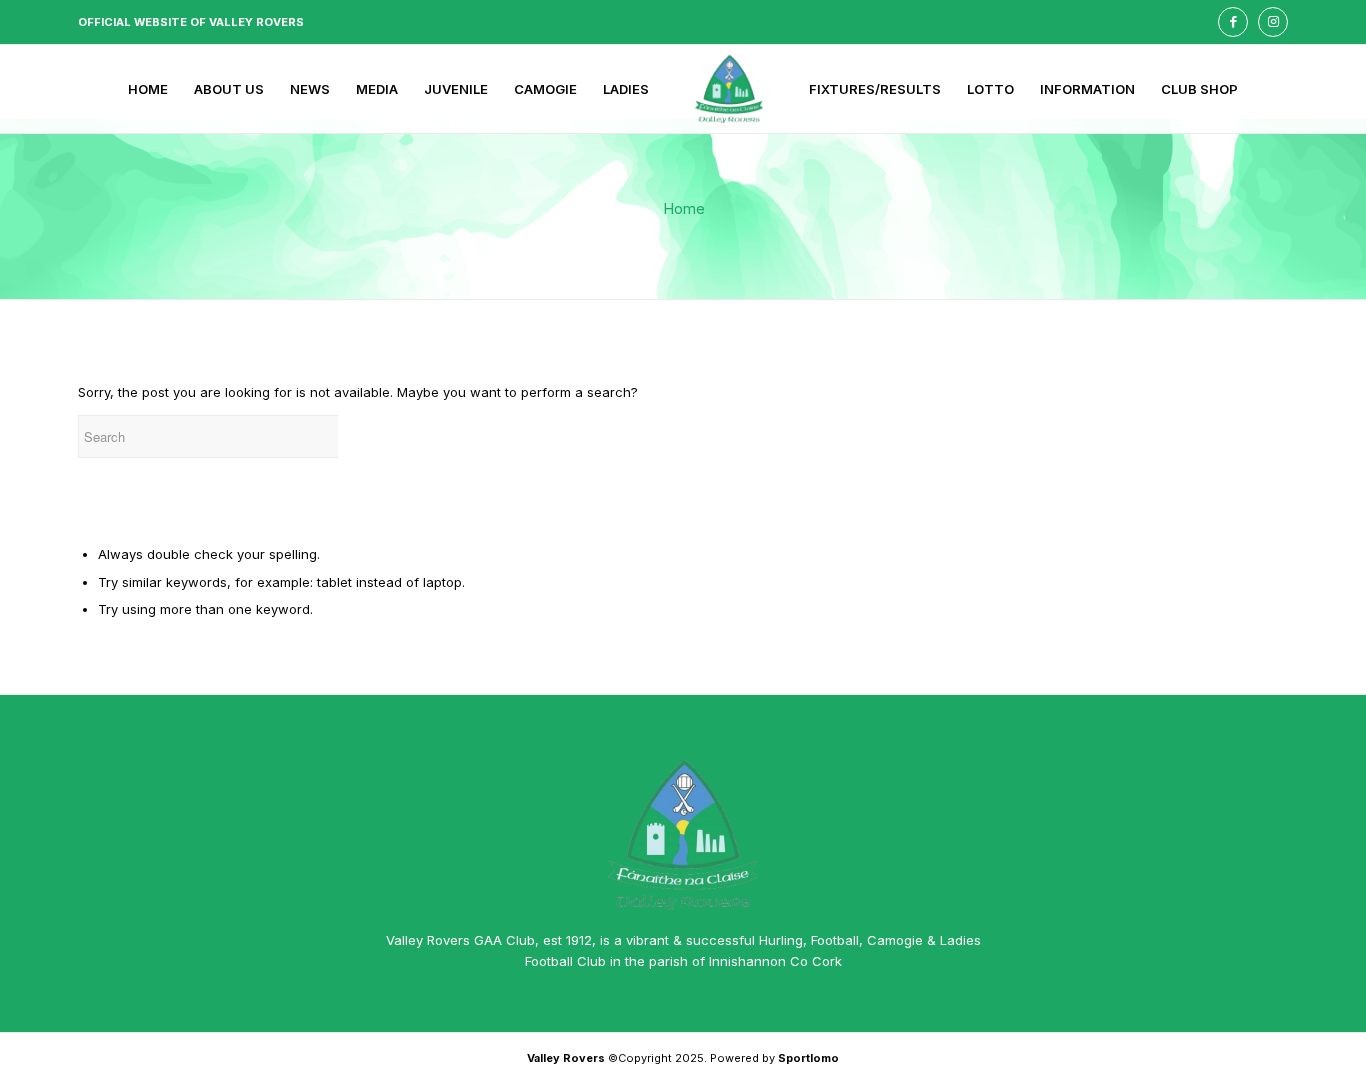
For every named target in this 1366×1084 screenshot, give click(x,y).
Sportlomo (808, 1058)
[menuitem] (148, 89)
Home (684, 208)
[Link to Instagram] (1273, 22)
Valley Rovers (566, 1058)
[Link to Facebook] (1233, 22)
